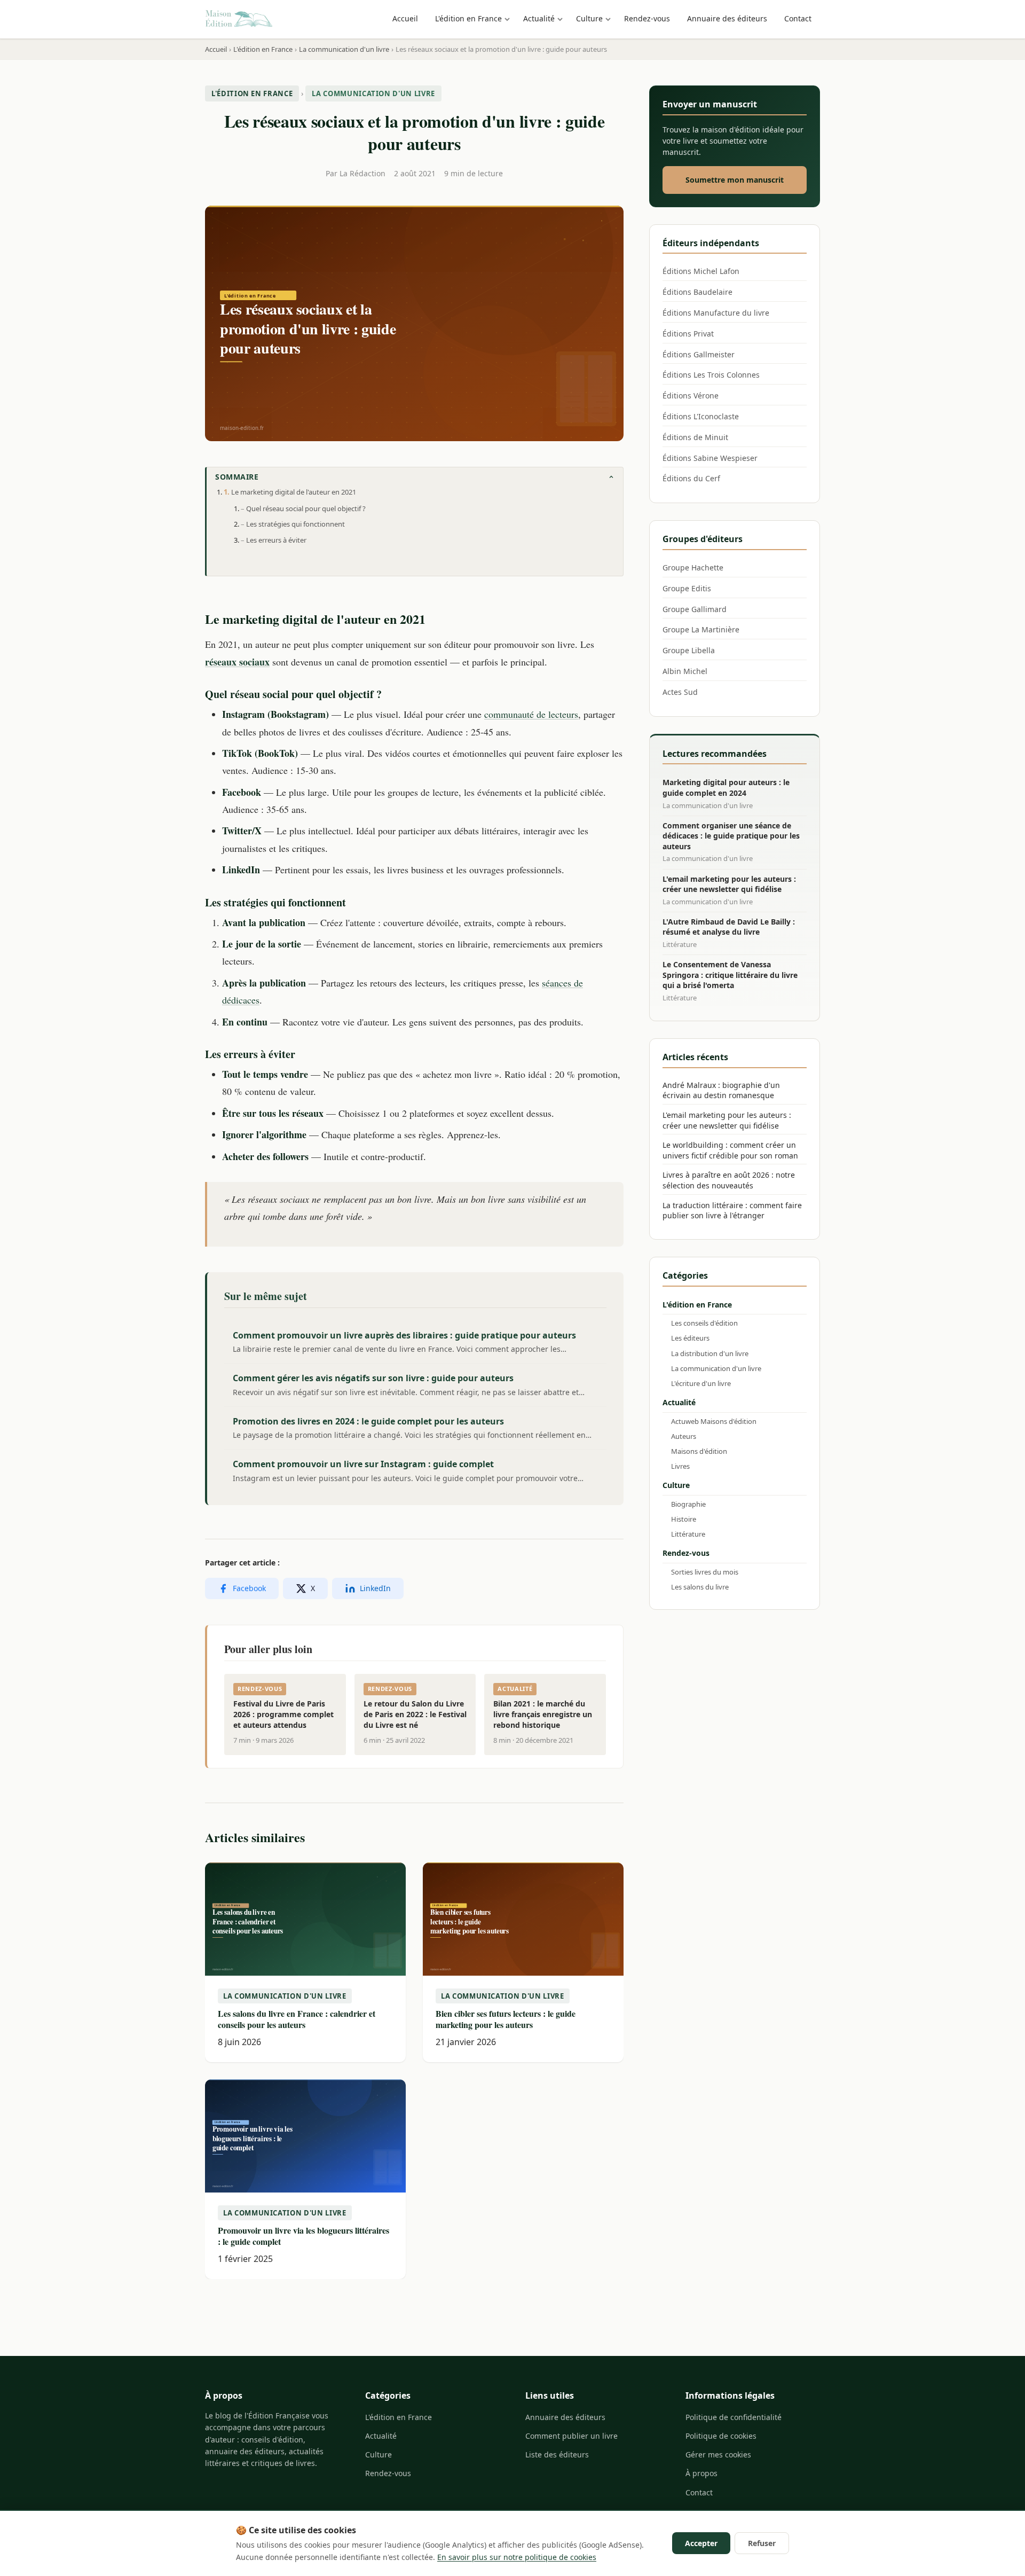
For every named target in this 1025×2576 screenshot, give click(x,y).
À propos (701, 2473)
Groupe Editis (687, 588)
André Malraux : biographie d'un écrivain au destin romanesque (721, 1090)
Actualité (539, 18)
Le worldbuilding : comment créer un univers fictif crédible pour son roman (730, 1150)
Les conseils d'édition (704, 1323)
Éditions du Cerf (691, 478)
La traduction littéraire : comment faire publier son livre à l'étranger (732, 1211)
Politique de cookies (721, 2436)
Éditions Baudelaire (697, 292)
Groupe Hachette (693, 567)
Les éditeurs (690, 1338)
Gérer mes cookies (718, 2454)
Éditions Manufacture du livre (716, 313)
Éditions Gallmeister (699, 354)
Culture (589, 18)
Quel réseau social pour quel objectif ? (306, 508)
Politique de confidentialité (734, 2417)
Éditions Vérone (691, 396)
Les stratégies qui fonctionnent (295, 524)
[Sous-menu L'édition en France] (509, 19)
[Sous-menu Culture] (610, 19)
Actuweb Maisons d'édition (714, 1421)
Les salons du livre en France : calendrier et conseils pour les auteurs (297, 2019)
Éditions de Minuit (695, 437)
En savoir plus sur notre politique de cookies (517, 2557)
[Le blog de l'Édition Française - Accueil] (239, 19)
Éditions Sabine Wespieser (710, 458)
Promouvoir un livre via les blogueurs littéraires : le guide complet (303, 2236)
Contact (798, 18)
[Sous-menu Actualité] (562, 19)
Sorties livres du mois (705, 1572)
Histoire (684, 1519)
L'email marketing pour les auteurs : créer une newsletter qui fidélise (727, 1120)
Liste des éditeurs (557, 2454)
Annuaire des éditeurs (727, 18)
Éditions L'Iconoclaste (701, 416)
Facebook (249, 1588)
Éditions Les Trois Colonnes (711, 375)
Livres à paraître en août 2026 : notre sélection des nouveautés (729, 1180)
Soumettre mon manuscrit (735, 180)
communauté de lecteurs (531, 714)
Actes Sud (680, 692)
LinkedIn (375, 1588)
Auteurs (684, 1436)
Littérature (688, 1534)
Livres (680, 1466)
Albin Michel (685, 671)
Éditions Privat (688, 334)
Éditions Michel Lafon (701, 271)
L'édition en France (468, 18)
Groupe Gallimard (695, 609)
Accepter (701, 2543)
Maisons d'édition (699, 1451)
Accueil (405, 18)
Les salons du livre (700, 1587)
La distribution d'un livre (710, 1353)
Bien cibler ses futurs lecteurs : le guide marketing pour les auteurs (506, 2019)
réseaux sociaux (237, 662)
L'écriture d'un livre (701, 1383)
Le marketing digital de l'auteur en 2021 (294, 492)
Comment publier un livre (571, 2436)
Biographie (688, 1504)
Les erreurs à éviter (276, 540)
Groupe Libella (689, 650)
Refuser (762, 2543)
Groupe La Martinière (701, 629)
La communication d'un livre (373, 93)
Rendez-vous (647, 18)
